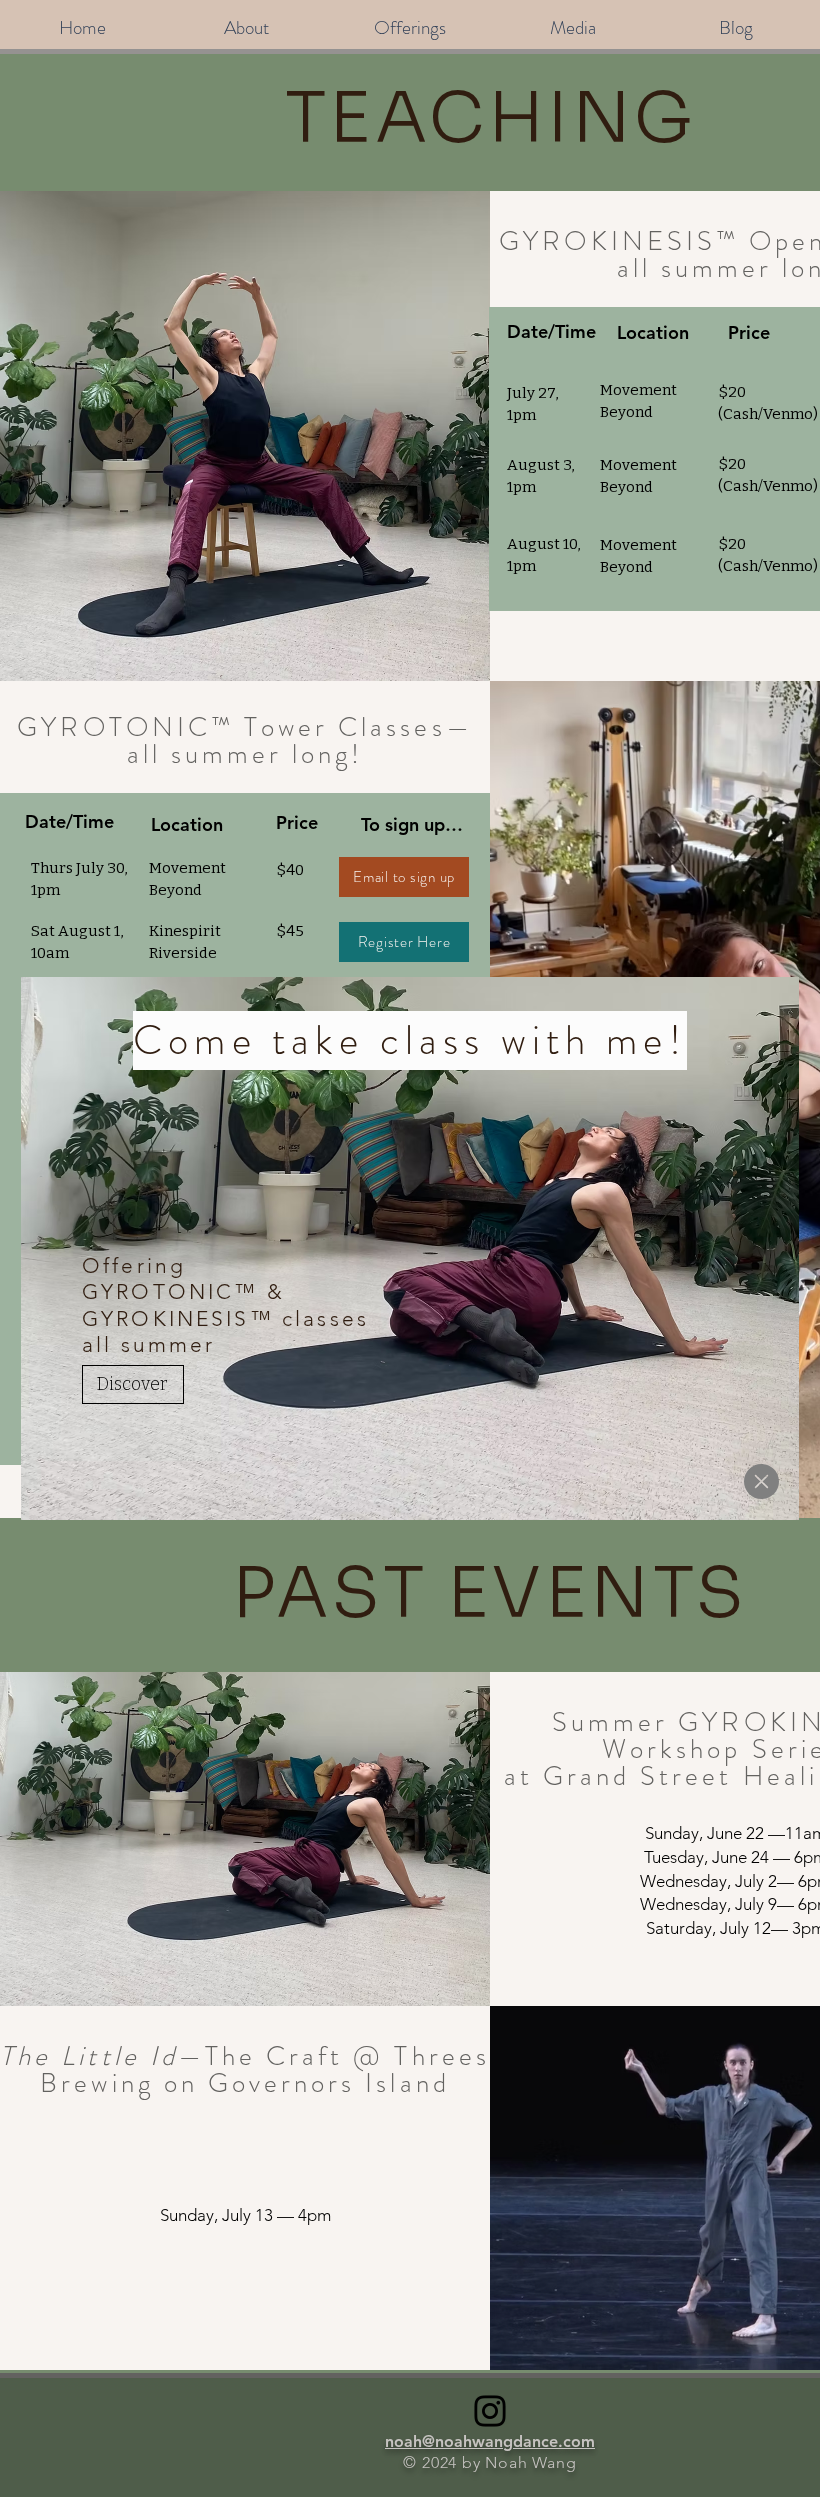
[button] (761, 1481)
